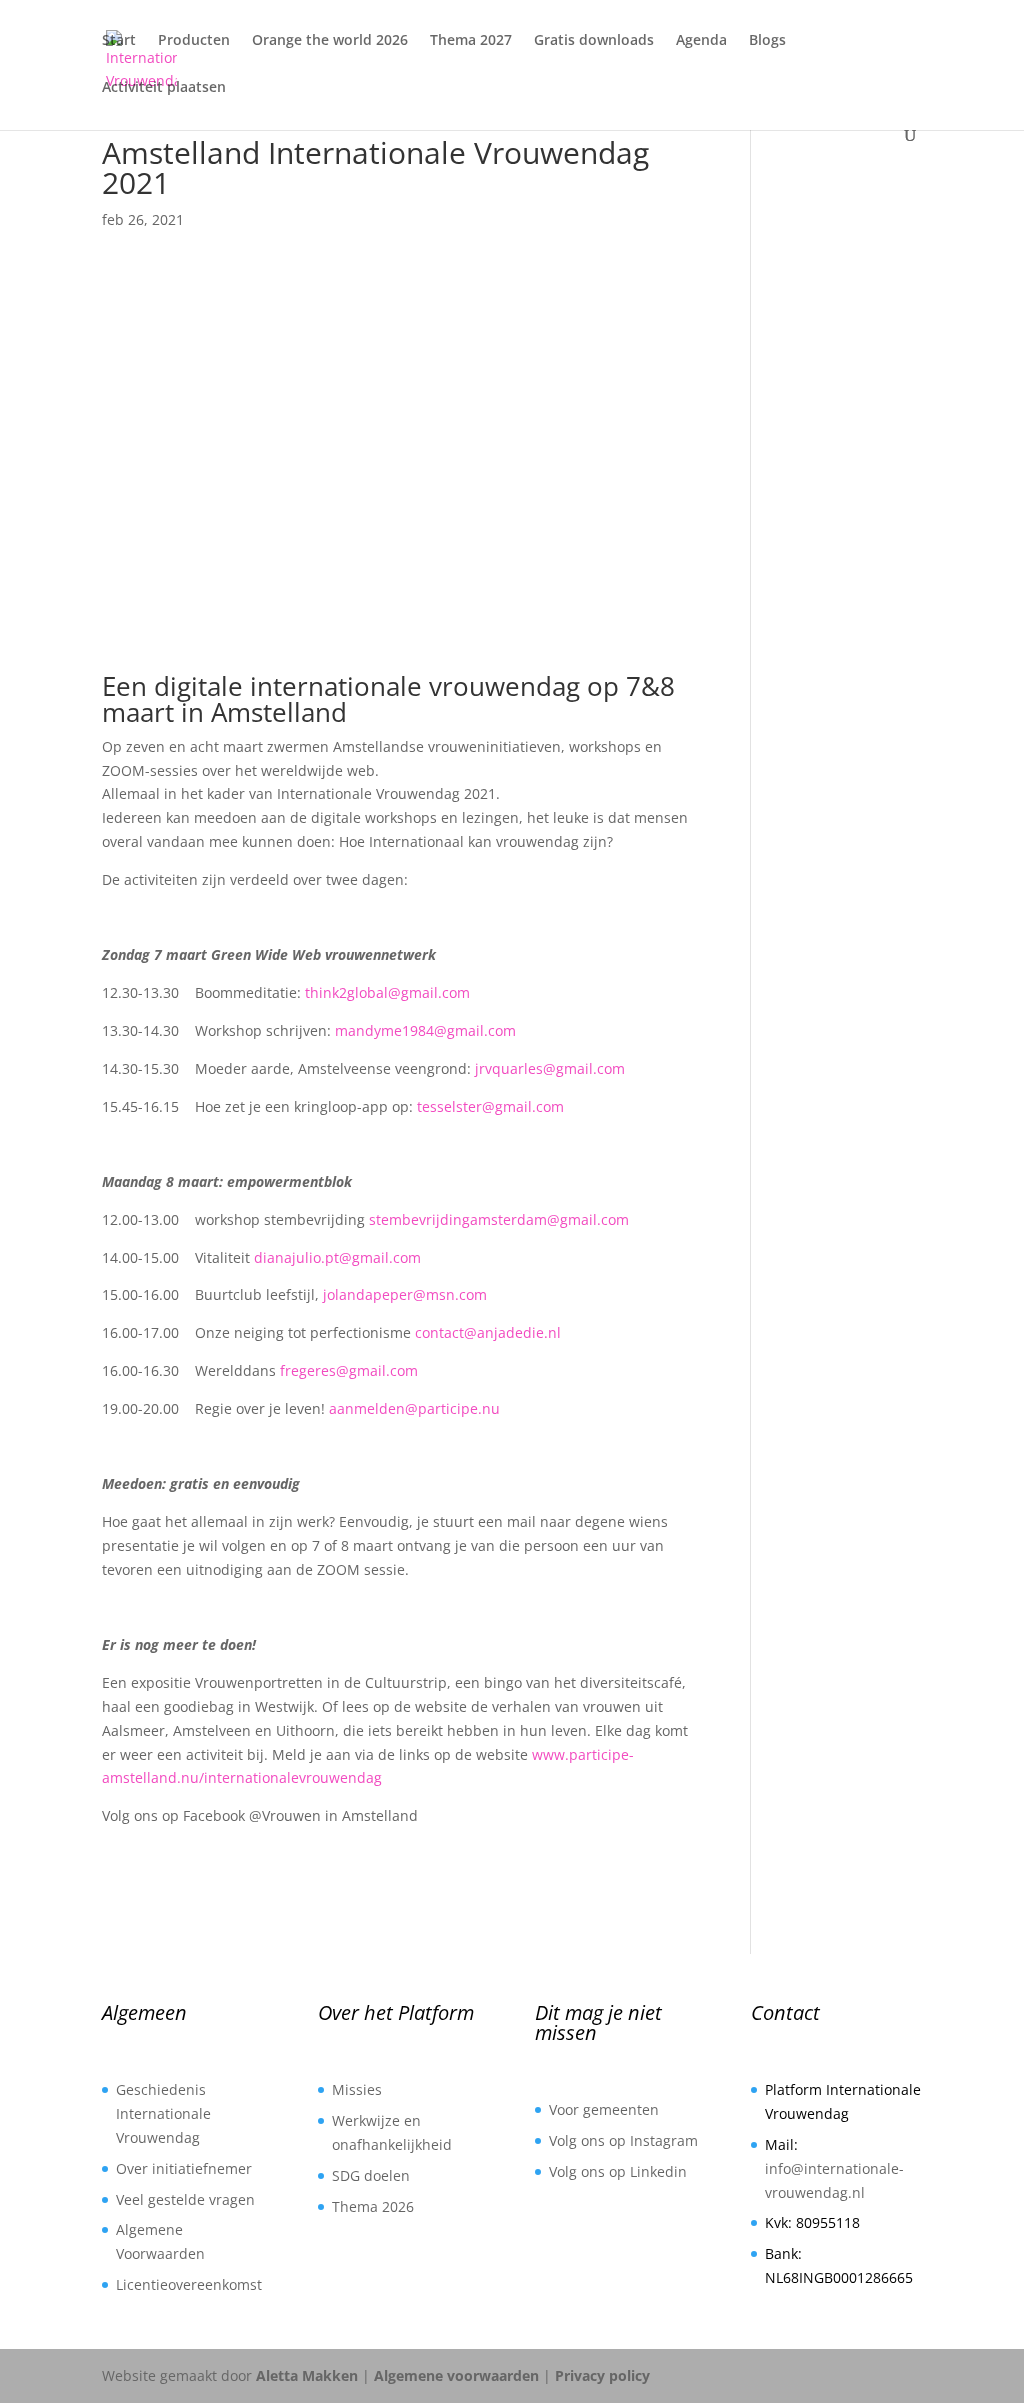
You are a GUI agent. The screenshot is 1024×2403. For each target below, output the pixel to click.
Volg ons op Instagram (623, 2140)
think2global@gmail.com (387, 992)
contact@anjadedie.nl (488, 1332)
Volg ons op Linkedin (618, 2171)
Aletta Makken (307, 2375)
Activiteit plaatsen (164, 88)
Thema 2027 (471, 41)
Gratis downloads (594, 41)
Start (119, 41)
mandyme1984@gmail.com (425, 1030)
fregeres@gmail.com (349, 1370)
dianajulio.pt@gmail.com (337, 1257)
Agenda (701, 41)
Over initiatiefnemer (184, 2168)
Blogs (767, 41)
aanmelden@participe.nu (414, 1408)
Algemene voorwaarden (456, 2375)
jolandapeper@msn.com (405, 1294)
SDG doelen (371, 2175)
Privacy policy (602, 2375)
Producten (194, 41)
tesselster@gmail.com (490, 1106)
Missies (357, 2089)
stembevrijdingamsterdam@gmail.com (499, 1219)
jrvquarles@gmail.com (550, 1068)
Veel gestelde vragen (185, 2199)
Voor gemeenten (604, 2109)
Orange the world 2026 (330, 41)
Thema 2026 (373, 2206)
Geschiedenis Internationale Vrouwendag (163, 2113)
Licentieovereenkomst (189, 2284)
